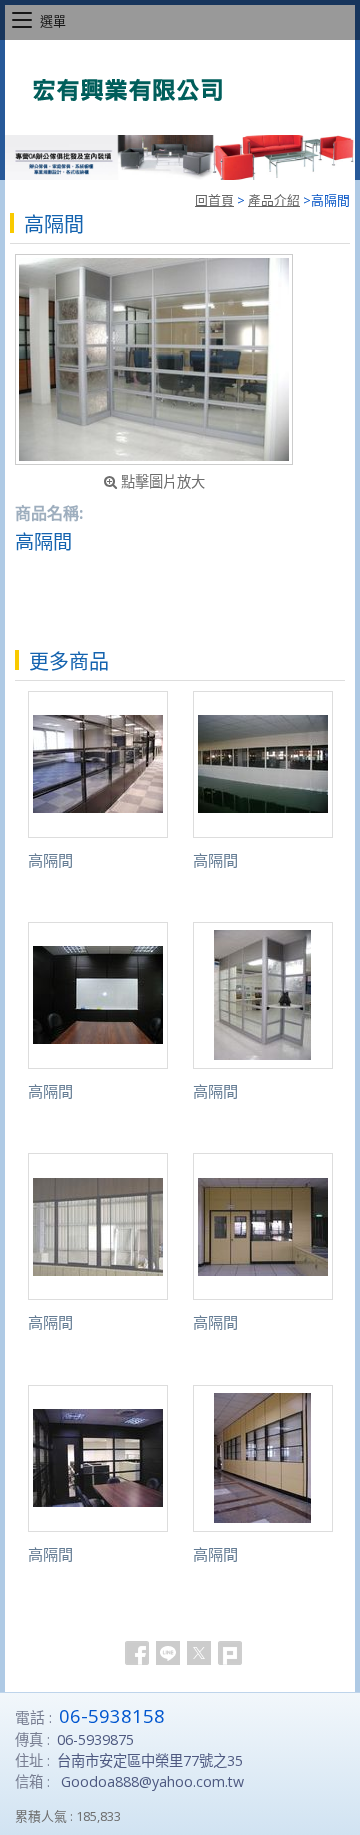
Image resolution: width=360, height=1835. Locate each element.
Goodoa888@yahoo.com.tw (152, 1781)
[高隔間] (154, 359)
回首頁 (214, 200)
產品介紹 (274, 200)
